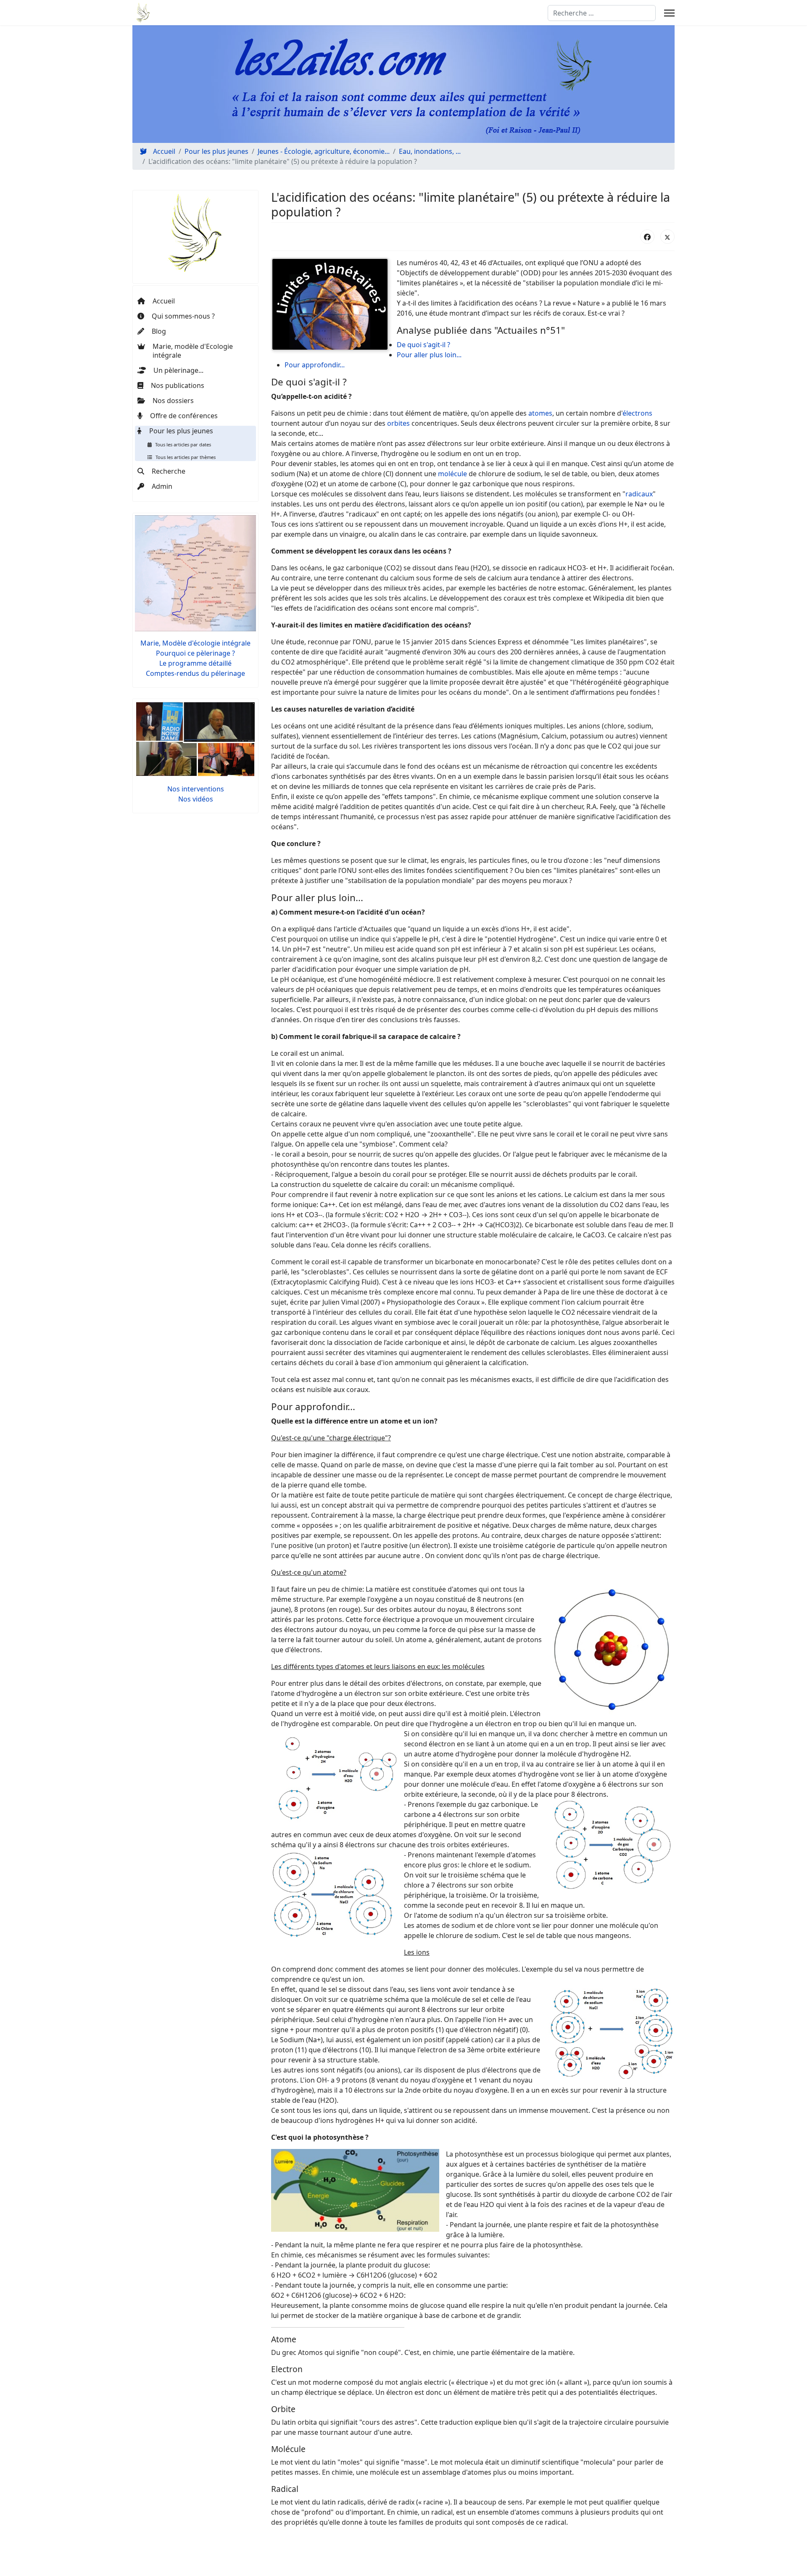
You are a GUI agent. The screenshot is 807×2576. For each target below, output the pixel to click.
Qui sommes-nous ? (183, 316)
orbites (398, 423)
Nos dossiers (173, 401)
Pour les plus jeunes (181, 431)
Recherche (169, 471)
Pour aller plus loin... (429, 355)
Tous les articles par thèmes (186, 457)
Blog (159, 331)
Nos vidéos (196, 799)
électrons (637, 413)
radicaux (639, 494)
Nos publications (178, 385)
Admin (162, 486)
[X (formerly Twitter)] (667, 237)
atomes (540, 413)
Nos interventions (196, 789)
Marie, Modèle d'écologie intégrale (195, 643)
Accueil (164, 301)
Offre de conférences (184, 416)
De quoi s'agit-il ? (423, 345)
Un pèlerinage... (178, 370)
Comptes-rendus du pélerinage (195, 673)
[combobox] (602, 13)
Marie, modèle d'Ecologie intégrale (193, 351)
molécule (452, 474)
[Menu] (669, 13)
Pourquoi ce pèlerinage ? (195, 653)
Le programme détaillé (195, 663)
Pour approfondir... (315, 365)
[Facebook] (647, 237)
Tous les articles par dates (183, 444)
